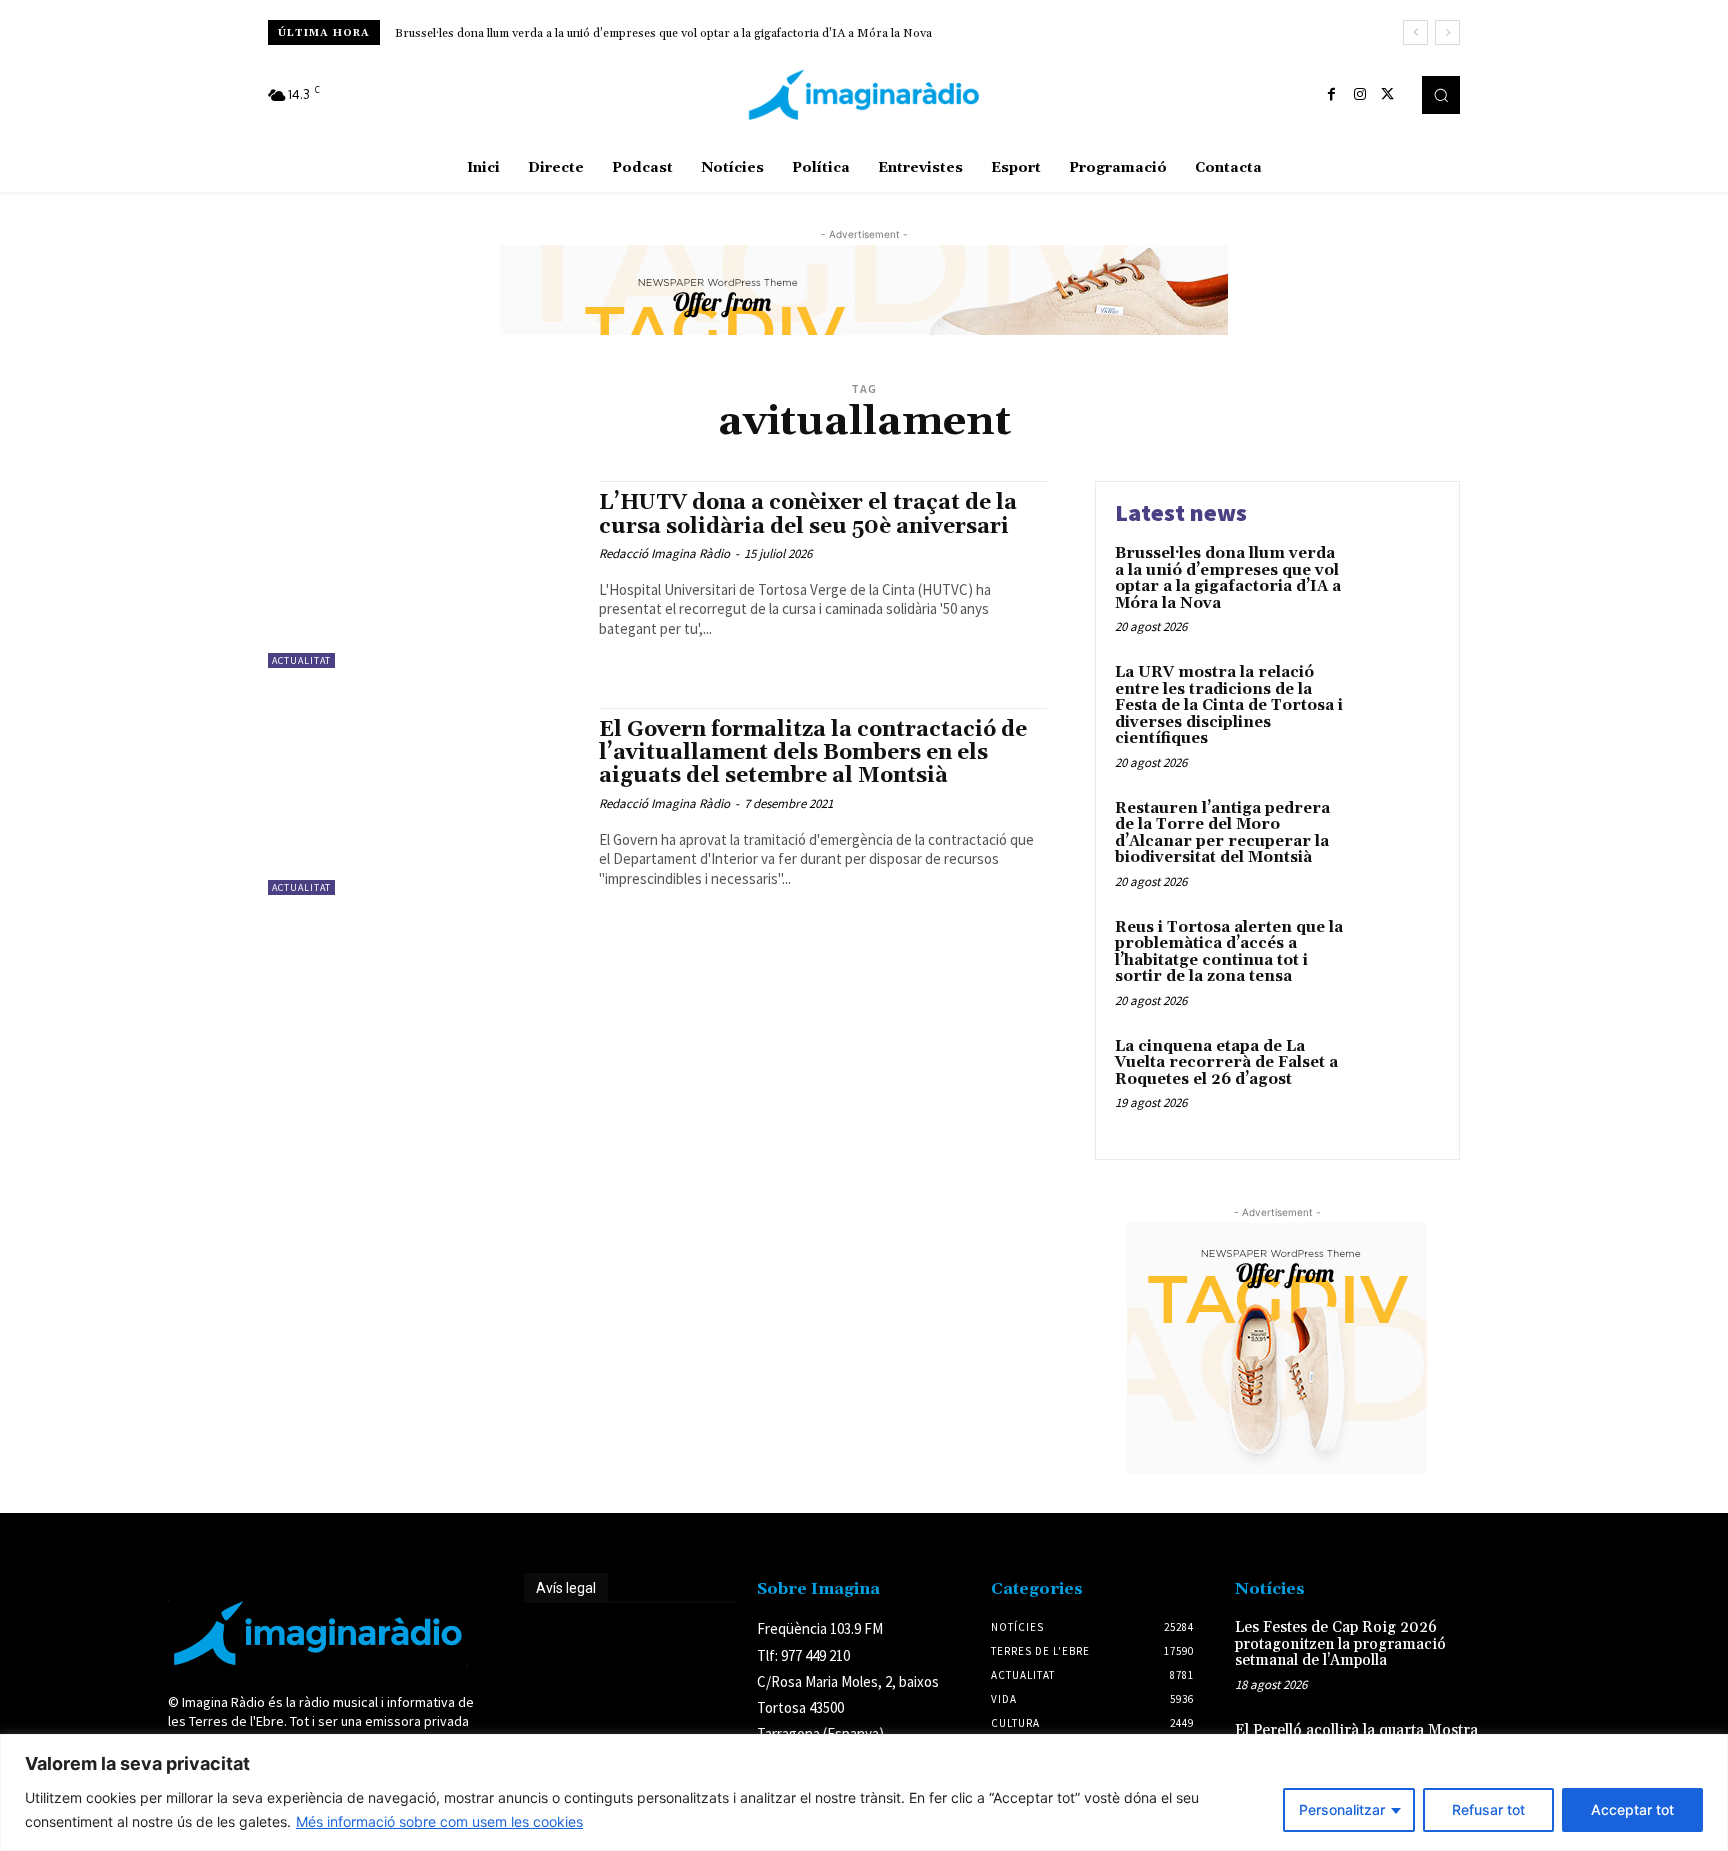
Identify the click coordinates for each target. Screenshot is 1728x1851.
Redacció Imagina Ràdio (664, 553)
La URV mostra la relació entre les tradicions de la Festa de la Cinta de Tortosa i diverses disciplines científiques (1229, 705)
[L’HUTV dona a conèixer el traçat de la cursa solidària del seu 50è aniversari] (423, 574)
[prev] (1415, 32)
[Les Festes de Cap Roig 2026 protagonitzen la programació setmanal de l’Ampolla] (1527, 1648)
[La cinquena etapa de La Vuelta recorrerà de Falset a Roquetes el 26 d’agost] (1397, 1077)
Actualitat (301, 660)
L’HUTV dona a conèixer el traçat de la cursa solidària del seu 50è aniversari (808, 514)
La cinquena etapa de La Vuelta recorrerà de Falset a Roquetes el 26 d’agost (1226, 1063)
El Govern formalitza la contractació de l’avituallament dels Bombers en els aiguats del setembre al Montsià (813, 753)
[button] (1441, 95)
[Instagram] (1360, 95)
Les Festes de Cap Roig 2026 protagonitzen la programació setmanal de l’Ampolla (1340, 1644)
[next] (1447, 32)
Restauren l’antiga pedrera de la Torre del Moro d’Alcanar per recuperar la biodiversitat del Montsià (1222, 833)
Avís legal (566, 1588)
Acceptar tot (1632, 1809)
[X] (1388, 95)
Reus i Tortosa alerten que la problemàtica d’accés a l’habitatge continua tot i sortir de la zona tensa (1229, 952)
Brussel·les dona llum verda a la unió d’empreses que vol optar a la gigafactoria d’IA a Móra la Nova (663, 33)
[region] (864, 1792)
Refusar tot (1488, 1809)
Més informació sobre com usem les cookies (439, 1821)
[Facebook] (1332, 95)
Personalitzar (1342, 1809)
